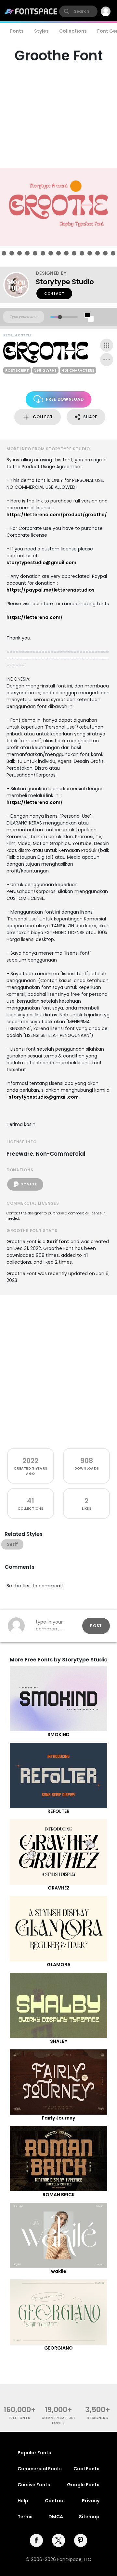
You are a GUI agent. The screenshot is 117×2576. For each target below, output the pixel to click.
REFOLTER (58, 1811)
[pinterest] (81, 2540)
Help (23, 2501)
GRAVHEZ (59, 1888)
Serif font (58, 1242)
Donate (29, 1184)
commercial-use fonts (59, 2420)
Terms (25, 2517)
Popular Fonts (34, 2453)
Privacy (91, 2501)
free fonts (20, 2418)
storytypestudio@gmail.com (41, 563)
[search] (78, 11)
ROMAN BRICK (59, 2195)
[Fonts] (31, 11)
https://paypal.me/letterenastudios (51, 590)
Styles (41, 31)
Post (96, 1626)
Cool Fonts (86, 2469)
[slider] (60, 317)
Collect (43, 417)
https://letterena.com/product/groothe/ (57, 515)
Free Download (65, 399)
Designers (97, 2418)
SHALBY (59, 2041)
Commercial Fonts (40, 2469)
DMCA (56, 2517)
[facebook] (36, 2540)
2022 (30, 1461)
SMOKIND (58, 1735)
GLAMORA (59, 1965)
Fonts (17, 31)
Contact (54, 293)
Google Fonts (83, 2485)
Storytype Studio (65, 282)
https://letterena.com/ (35, 617)
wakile (59, 2271)
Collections (73, 31)
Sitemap (89, 2517)
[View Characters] (107, 345)
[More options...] (107, 360)
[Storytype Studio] (19, 285)
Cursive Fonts (34, 2485)
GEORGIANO (58, 2348)
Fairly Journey (58, 2118)
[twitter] (58, 2540)
